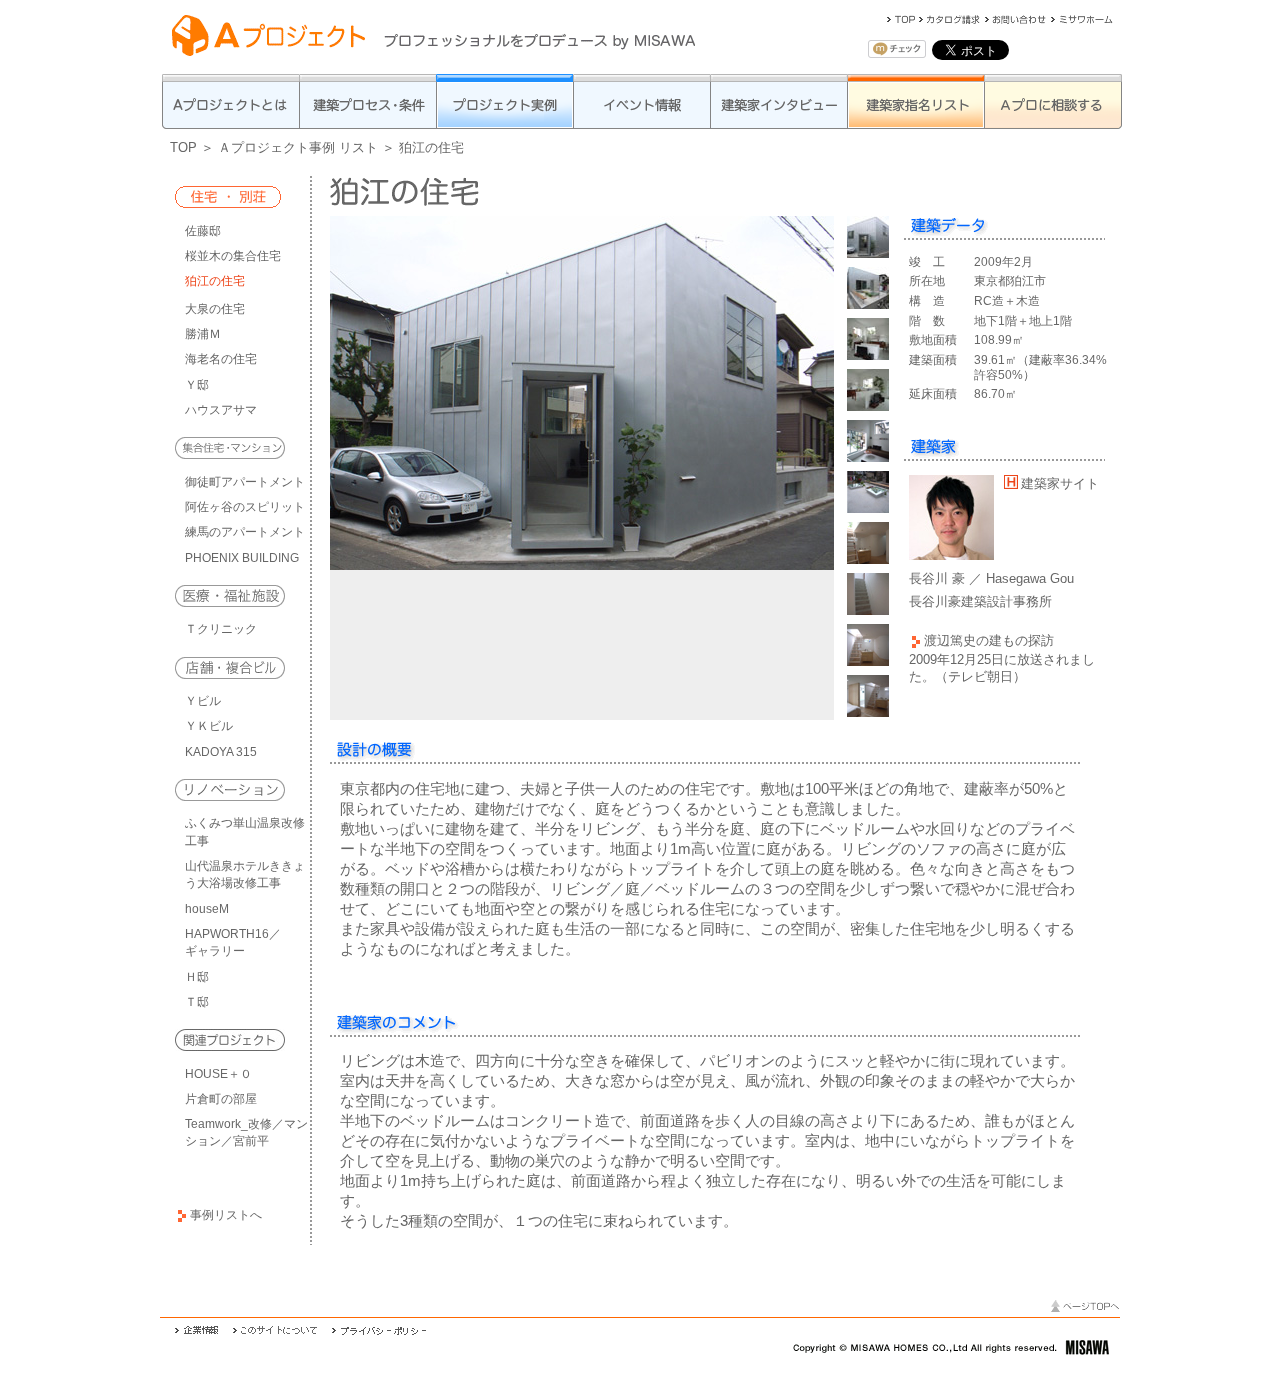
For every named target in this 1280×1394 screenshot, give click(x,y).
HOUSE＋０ (218, 1074)
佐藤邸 (203, 231)
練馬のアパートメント (245, 532)
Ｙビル (203, 701)
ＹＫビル (209, 726)
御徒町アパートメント (245, 482)
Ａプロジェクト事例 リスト (298, 147)
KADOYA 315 (221, 752)
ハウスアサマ (221, 410)
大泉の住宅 (215, 309)
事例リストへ (226, 1215)
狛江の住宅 (215, 281)
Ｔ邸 (197, 1002)
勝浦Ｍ (203, 334)
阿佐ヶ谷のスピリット (245, 507)
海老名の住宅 (221, 359)
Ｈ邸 (197, 977)
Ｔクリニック (221, 629)
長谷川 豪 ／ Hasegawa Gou (991, 578)
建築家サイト (1060, 483)
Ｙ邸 (197, 385)
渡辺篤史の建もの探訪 (989, 640)
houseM (207, 909)
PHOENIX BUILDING (242, 558)
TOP (183, 147)
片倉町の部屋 (221, 1099)
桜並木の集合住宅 (233, 256)
